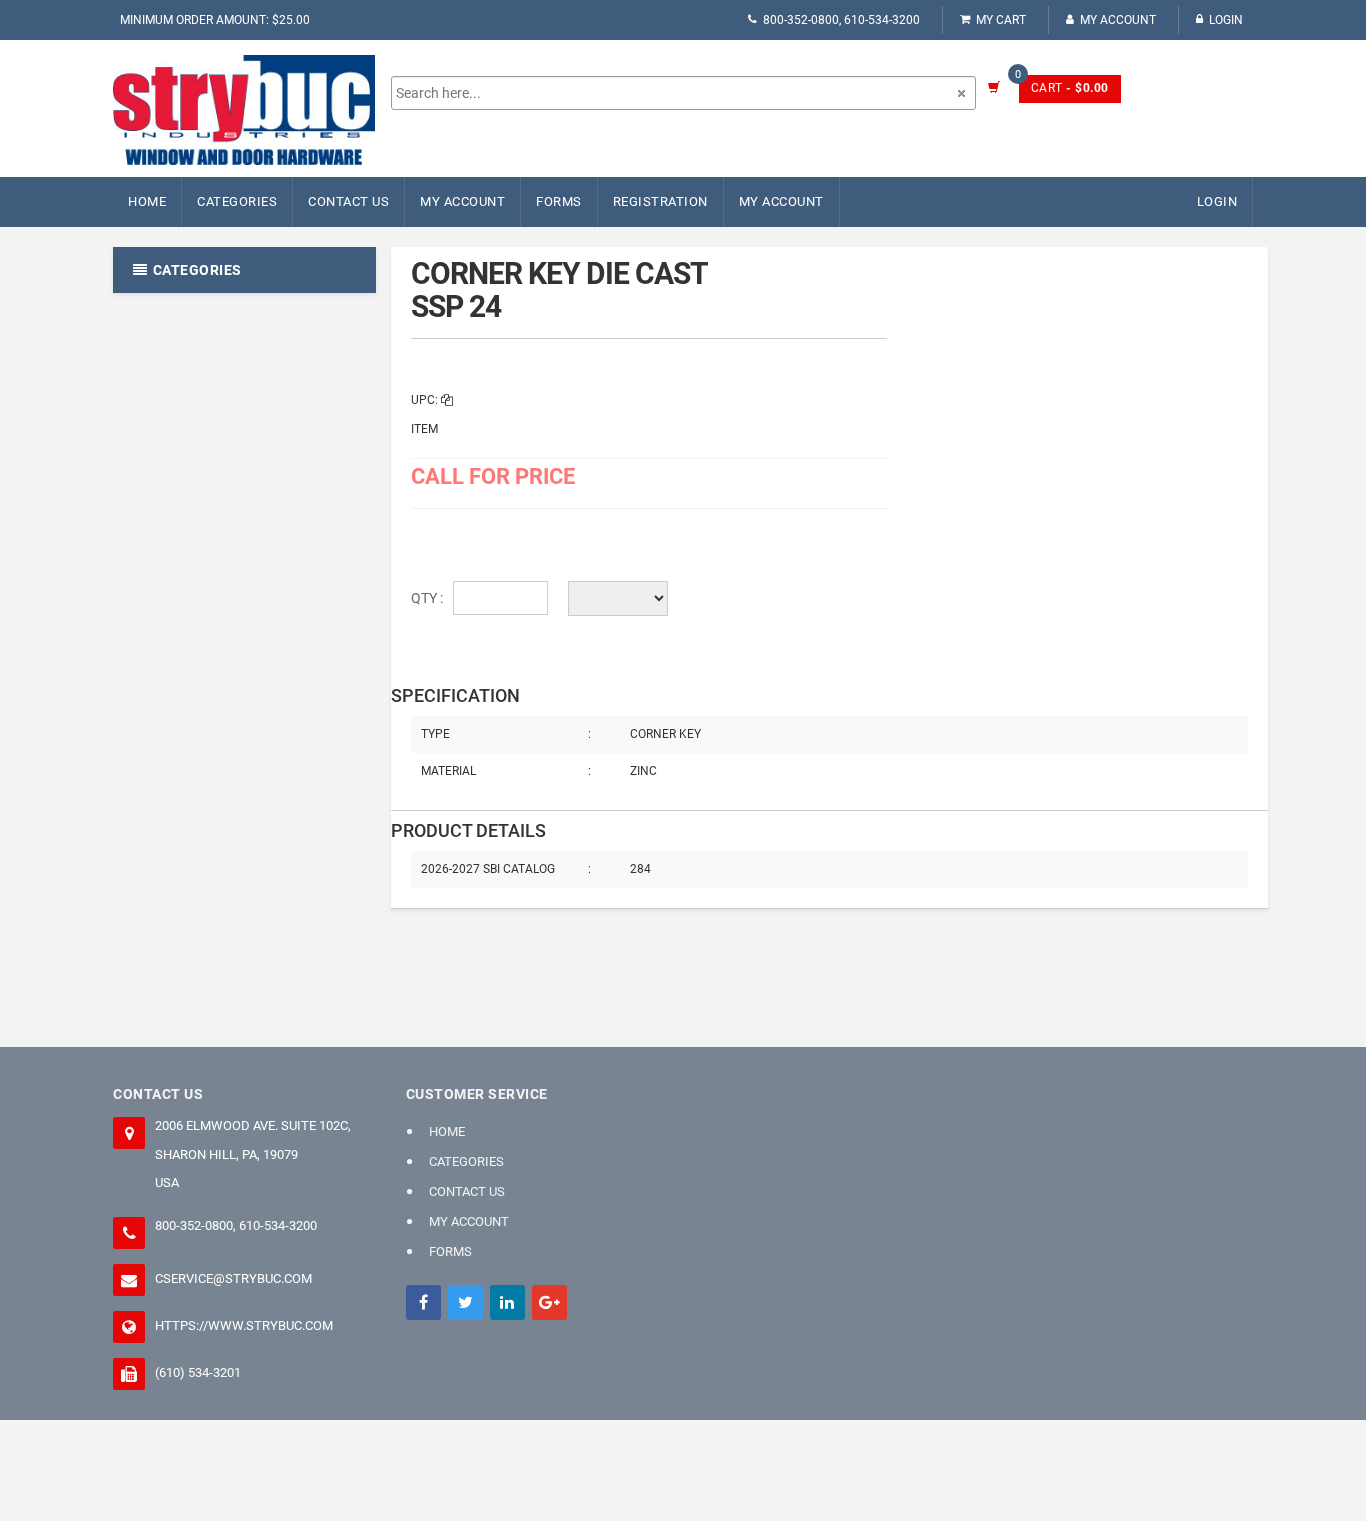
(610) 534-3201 (198, 1372)
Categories (237, 201)
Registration (660, 201)
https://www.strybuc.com (244, 1325)
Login (1226, 20)
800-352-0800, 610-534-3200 (841, 20)
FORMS (559, 201)
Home (147, 201)
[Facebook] (423, 1302)
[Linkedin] (507, 1302)
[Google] (549, 1302)
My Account (1118, 20)
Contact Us (348, 201)
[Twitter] (465, 1302)
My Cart (1001, 20)
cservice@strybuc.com (233, 1278)
